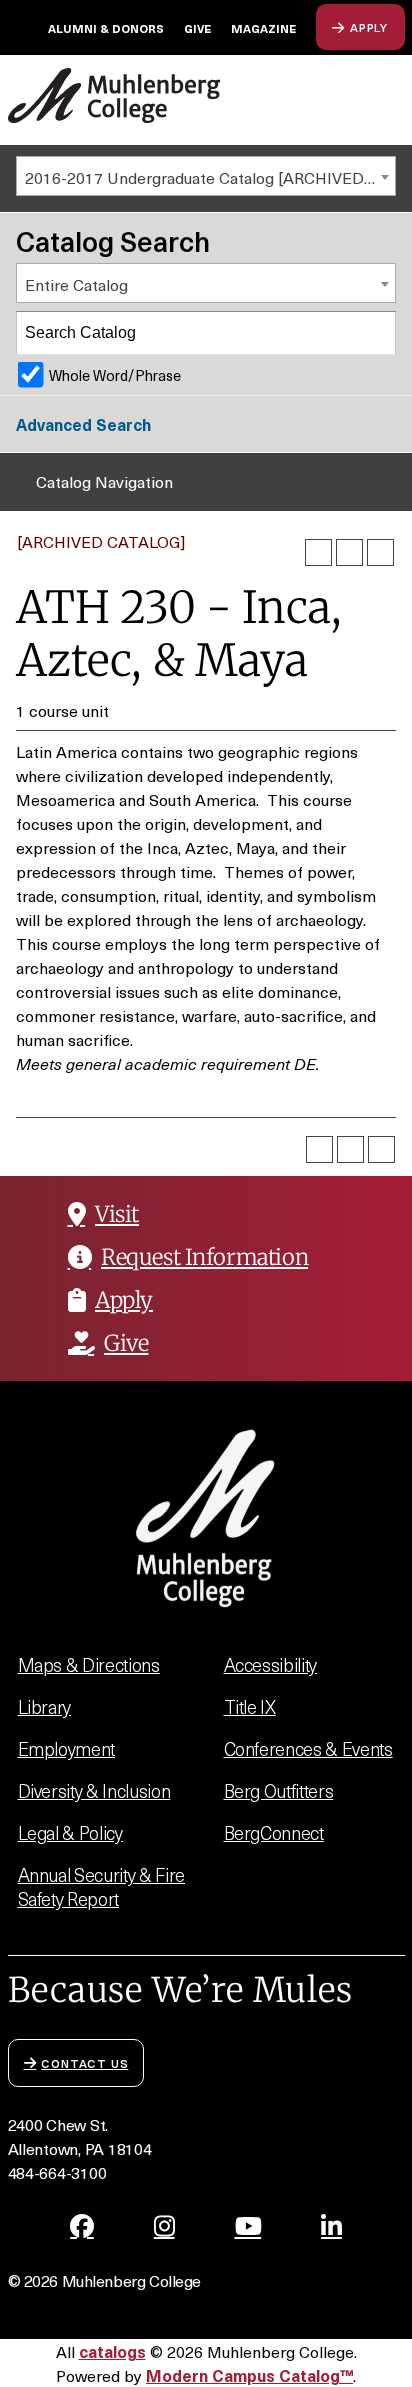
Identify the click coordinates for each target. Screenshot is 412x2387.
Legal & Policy (70, 1832)
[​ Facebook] (82, 2226)
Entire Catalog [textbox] (76, 284)
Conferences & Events (308, 1748)
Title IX (250, 1706)
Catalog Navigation (104, 481)
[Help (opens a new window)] (380, 552)
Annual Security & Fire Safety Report (101, 1886)
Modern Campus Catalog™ (249, 2375)
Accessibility (271, 1664)
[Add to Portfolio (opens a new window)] (318, 552)
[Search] (375, 333)
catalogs (112, 2351)
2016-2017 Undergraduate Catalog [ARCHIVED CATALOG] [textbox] (210, 177)
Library (45, 1706)
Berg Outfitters (279, 1790)
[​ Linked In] (331, 2226)
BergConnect (274, 1832)
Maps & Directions (89, 1664)
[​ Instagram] (164, 2226)
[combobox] (206, 176)
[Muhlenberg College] (114, 95)
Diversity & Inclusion (94, 1790)
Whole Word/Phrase (115, 375)
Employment (67, 1748)
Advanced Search (83, 424)
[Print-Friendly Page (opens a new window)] (349, 552)
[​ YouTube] (248, 2226)
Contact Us (84, 2062)
